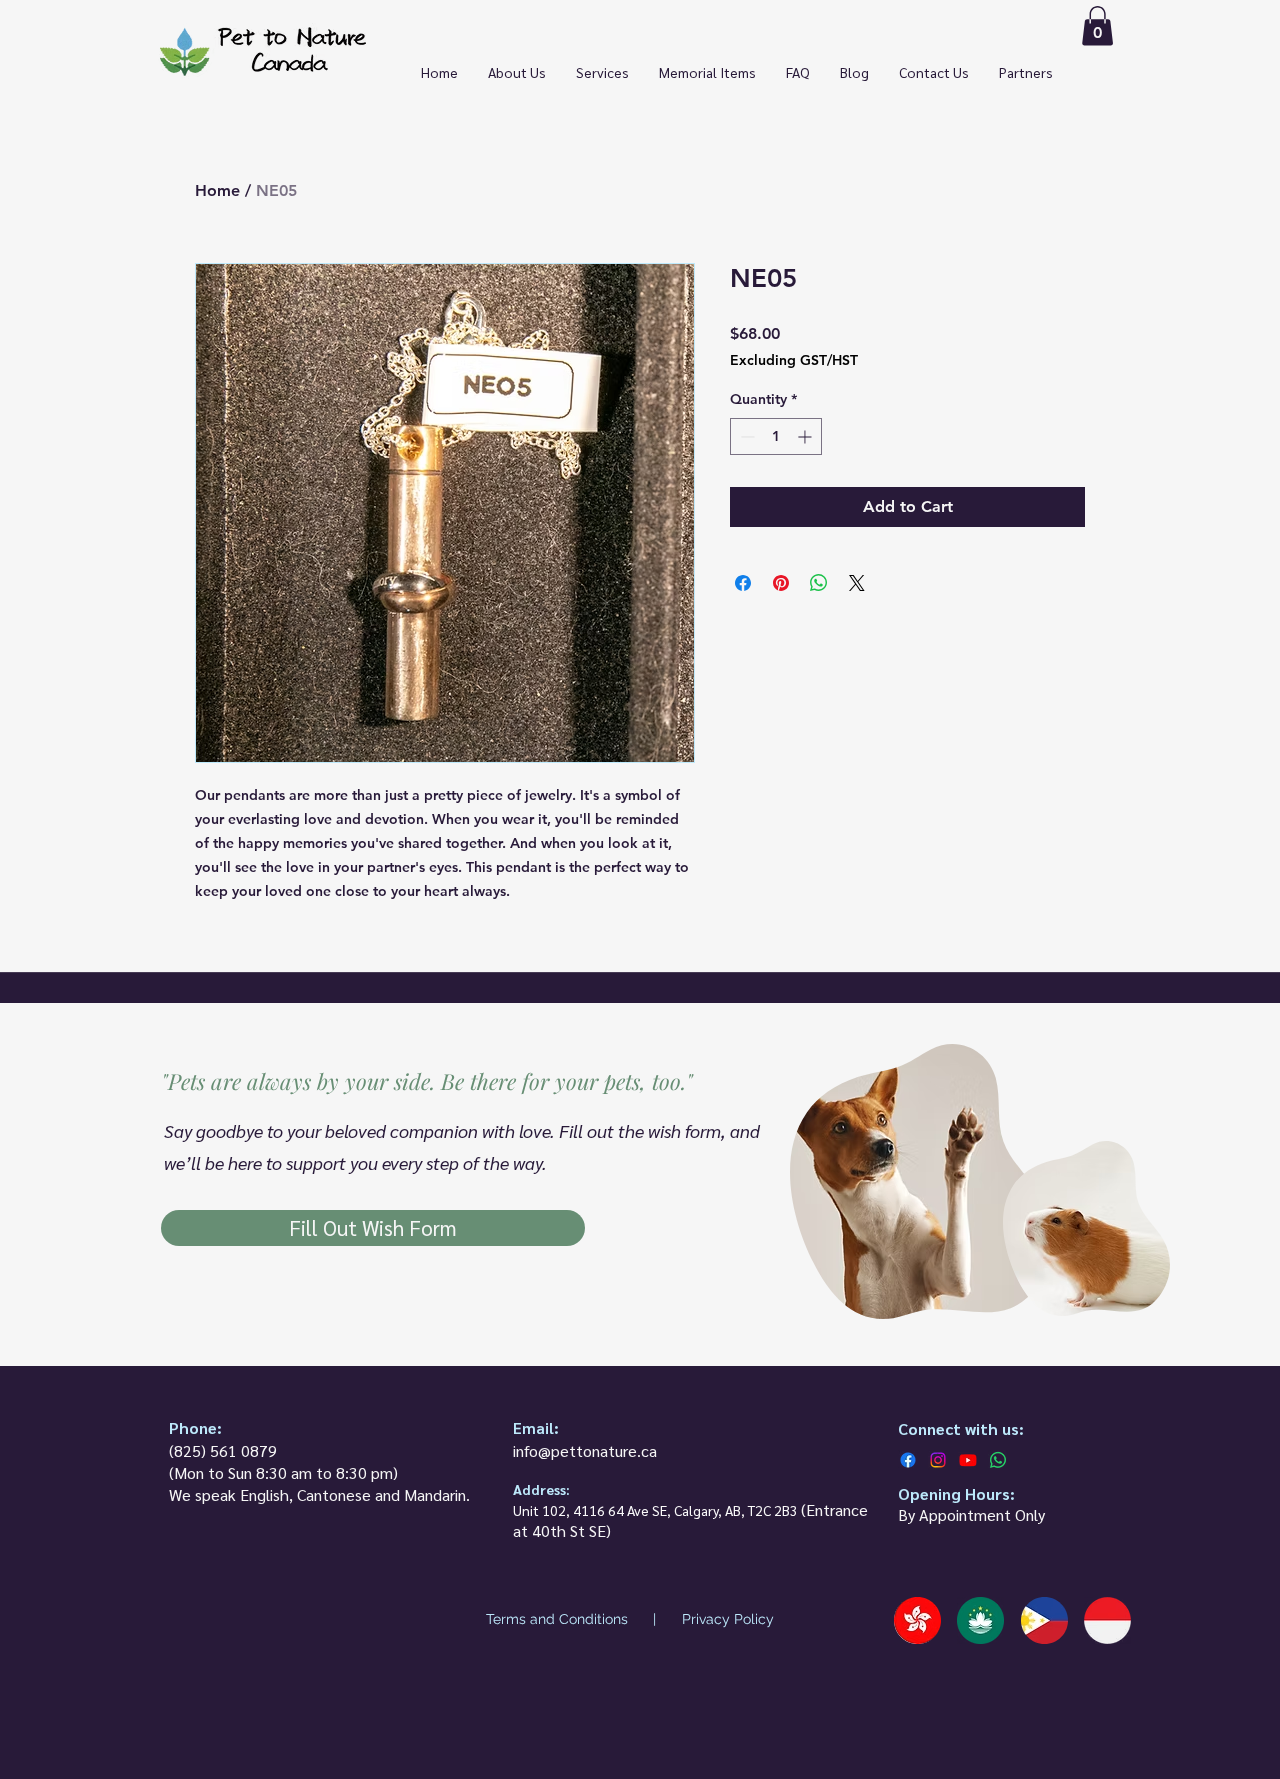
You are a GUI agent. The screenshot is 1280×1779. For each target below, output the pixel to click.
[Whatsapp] (998, 1460)
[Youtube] (968, 1460)
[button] (1097, 25)
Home (217, 190)
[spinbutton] (776, 436)
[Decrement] (745, 436)
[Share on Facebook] (743, 583)
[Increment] (806, 436)
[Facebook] (908, 1460)
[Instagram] (938, 1460)
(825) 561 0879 (223, 1450)
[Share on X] (857, 583)
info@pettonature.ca (585, 1450)
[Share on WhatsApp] (819, 583)
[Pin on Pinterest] (781, 583)
